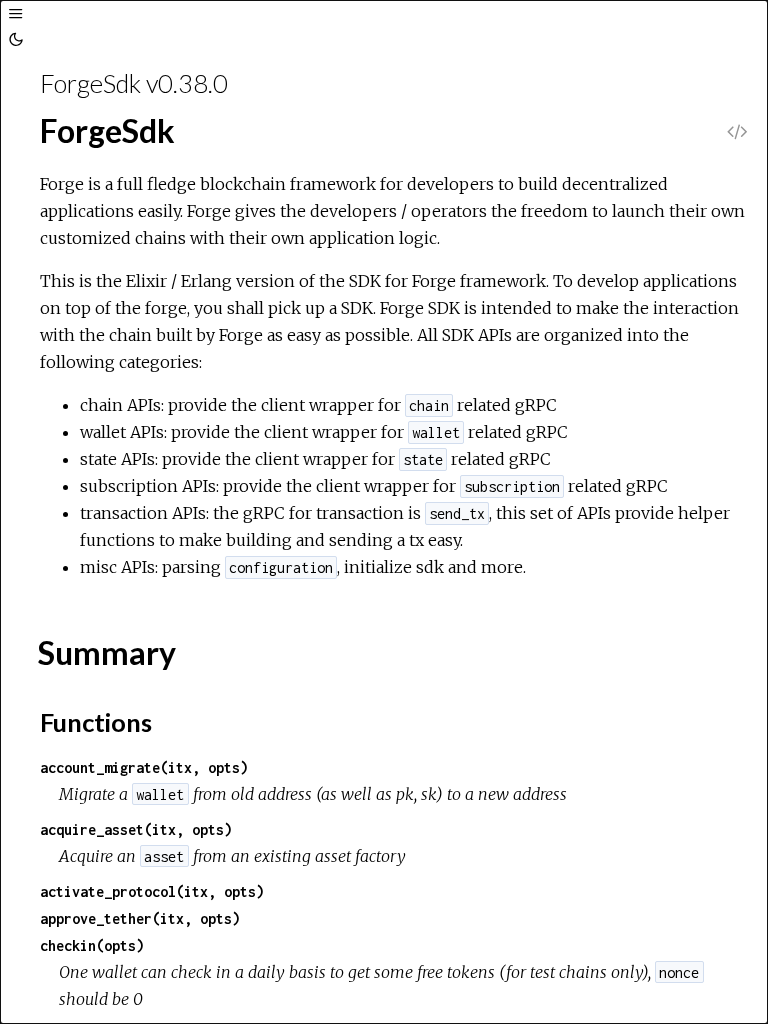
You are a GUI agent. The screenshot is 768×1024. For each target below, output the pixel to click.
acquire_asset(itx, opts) (136, 829)
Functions (96, 722)
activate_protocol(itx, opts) (152, 891)
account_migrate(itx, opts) (144, 767)
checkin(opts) (92, 945)
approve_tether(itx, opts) (140, 918)
